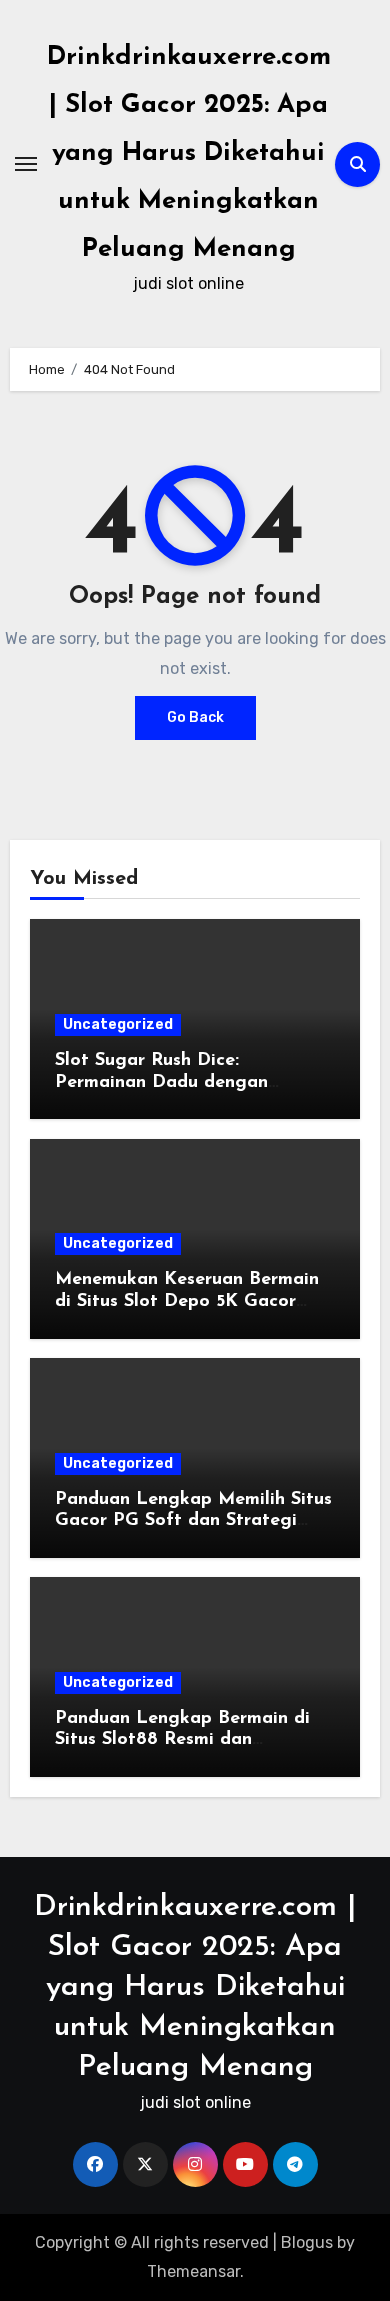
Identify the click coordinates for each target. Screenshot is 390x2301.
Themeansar (193, 2271)
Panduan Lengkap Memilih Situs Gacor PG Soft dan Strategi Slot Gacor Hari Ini (193, 1521)
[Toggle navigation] (26, 164)
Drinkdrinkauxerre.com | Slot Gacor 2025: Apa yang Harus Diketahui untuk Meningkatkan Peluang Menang (189, 153)
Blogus (307, 2242)
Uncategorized (118, 1024)
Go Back (195, 717)
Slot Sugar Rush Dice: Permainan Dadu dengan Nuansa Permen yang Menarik (185, 1082)
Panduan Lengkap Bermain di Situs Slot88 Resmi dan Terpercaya (182, 1740)
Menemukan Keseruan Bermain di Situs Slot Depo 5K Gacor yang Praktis (187, 1301)
